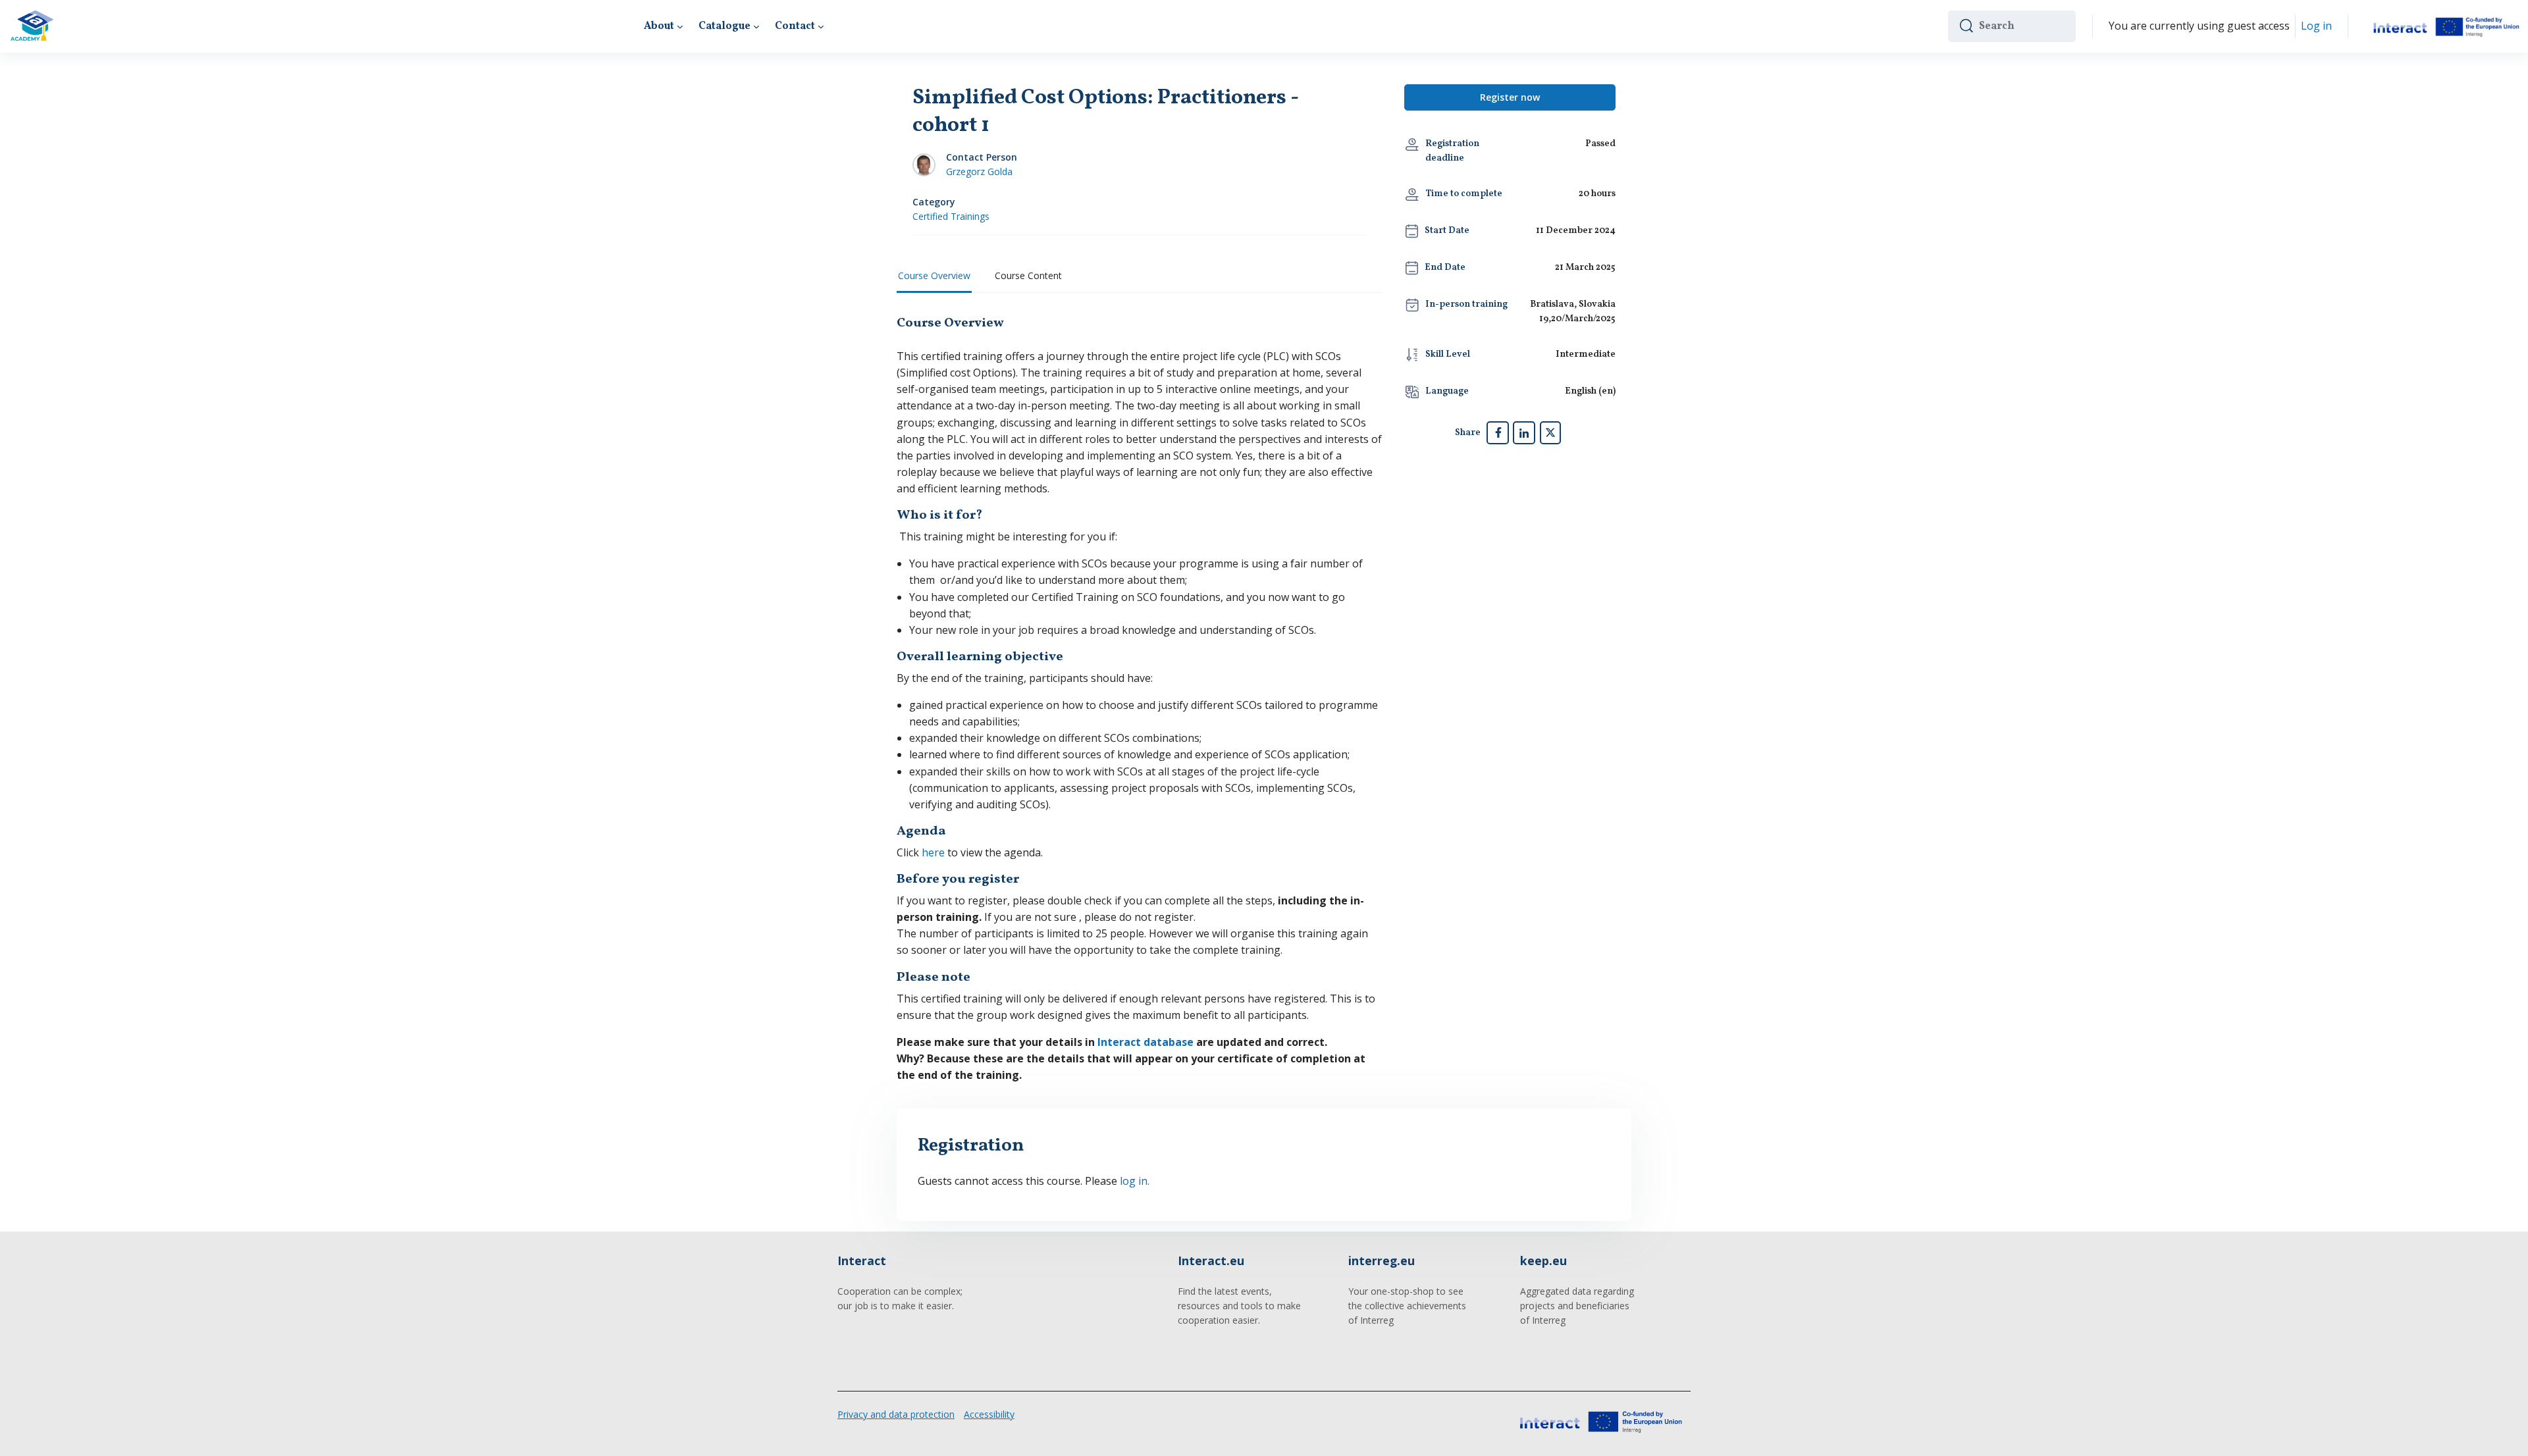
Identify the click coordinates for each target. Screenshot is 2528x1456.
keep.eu (1543, 1261)
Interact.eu (1211, 1261)
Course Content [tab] (1028, 275)
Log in (2316, 26)
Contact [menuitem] (795, 26)
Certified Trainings (951, 216)
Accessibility (989, 1414)
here (935, 852)
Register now (1510, 97)
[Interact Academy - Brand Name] (32, 26)
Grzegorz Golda (979, 171)
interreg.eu (1382, 1261)
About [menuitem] (659, 26)
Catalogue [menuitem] (724, 26)
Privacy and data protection (896, 1414)
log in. (1135, 1181)
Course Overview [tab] (934, 275)
